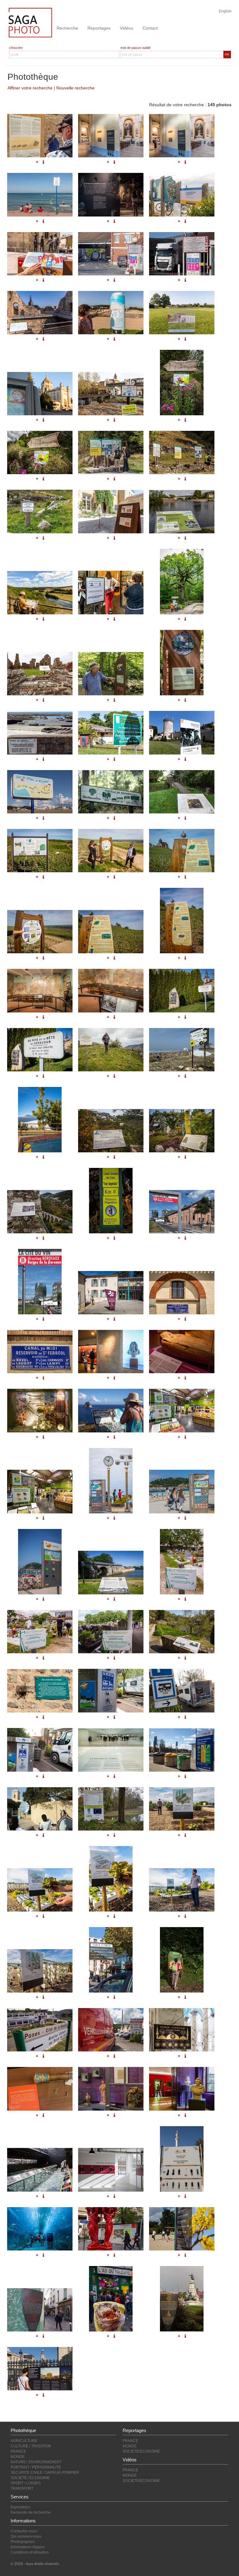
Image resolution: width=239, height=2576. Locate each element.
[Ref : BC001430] (182, 1410)
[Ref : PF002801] (40, 2170)
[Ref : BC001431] (40, 1491)
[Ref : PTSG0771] (182, 2299)
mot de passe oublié (136, 48)
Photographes (23, 2542)
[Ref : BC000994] (182, 1632)
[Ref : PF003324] (182, 1691)
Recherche (67, 28)
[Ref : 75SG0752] (111, 2299)
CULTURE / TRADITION (31, 2446)
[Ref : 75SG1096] (111, 2089)
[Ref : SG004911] (182, 1293)
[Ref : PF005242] (182, 1212)
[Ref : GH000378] (111, 1750)
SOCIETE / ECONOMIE (30, 2478)
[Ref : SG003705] (40, 1632)
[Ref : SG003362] (40, 1890)
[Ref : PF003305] (182, 1750)
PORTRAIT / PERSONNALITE (36, 2467)
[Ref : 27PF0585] (40, 2030)
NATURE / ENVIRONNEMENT (36, 2462)
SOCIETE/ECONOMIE (141, 2451)
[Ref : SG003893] (111, 1572)
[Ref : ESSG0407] (182, 1491)
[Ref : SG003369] (40, 1971)
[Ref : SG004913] (111, 1352)
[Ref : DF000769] (182, 2159)
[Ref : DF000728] (40, 2229)
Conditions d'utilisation (30, 2552)
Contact (150, 28)
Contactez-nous (24, 2531)
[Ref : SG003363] (111, 1879)
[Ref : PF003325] (40, 1750)
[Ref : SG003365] (182, 1890)
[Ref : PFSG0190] (40, 1410)
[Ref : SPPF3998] (111, 2030)
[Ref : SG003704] (182, 1562)
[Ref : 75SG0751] (40, 2310)
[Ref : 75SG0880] (111, 2229)
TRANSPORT (22, 2488)
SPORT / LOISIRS (26, 2483)
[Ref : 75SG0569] (40, 2369)
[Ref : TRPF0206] (182, 2030)
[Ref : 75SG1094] (40, 2089)
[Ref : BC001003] (40, 1691)
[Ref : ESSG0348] (111, 1481)
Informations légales (28, 2547)
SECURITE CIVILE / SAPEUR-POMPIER (45, 2473)
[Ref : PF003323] (111, 1691)
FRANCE (18, 2451)
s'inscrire (16, 48)
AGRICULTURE (24, 2441)
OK (227, 54)
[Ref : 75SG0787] (182, 2229)
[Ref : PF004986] (111, 1410)
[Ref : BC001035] (182, 1960)
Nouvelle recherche (75, 88)
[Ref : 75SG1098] (182, 2089)
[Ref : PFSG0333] (182, 1352)
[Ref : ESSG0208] (40, 1562)
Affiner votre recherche (30, 88)
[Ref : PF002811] (111, 2170)
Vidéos (127, 28)
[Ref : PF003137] (111, 1809)
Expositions (20, 2507)
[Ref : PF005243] (40, 1282)
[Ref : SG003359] (182, 1809)
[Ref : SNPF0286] (40, 1809)
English (225, 11)
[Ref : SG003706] (111, 1632)
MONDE (18, 2457)
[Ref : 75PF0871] (111, 1960)
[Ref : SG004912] (40, 1352)
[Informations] (185, 1238)
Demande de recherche (31, 2512)
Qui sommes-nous (26, 2536)
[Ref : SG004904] (111, 1293)
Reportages (99, 28)
